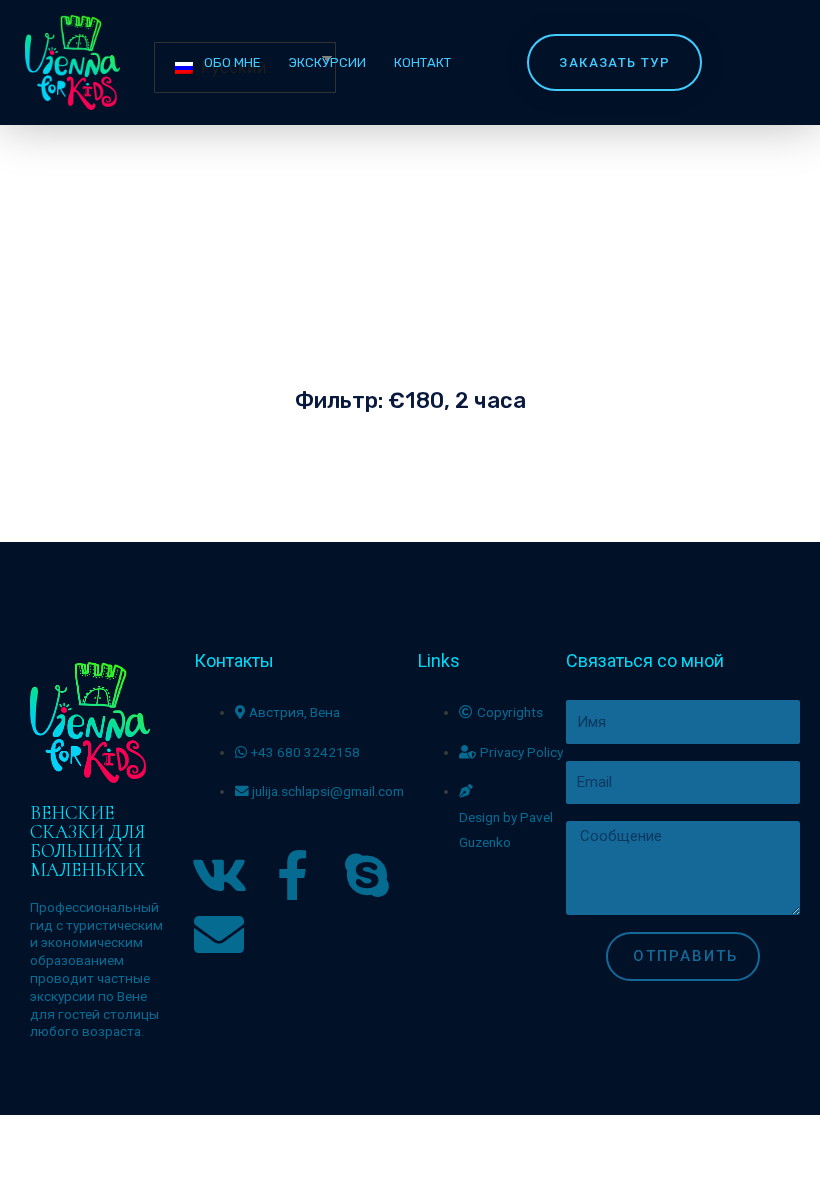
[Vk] (219, 875)
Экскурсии (327, 62)
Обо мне (232, 62)
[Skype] (367, 875)
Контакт (422, 62)
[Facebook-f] (293, 875)
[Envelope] (219, 934)
